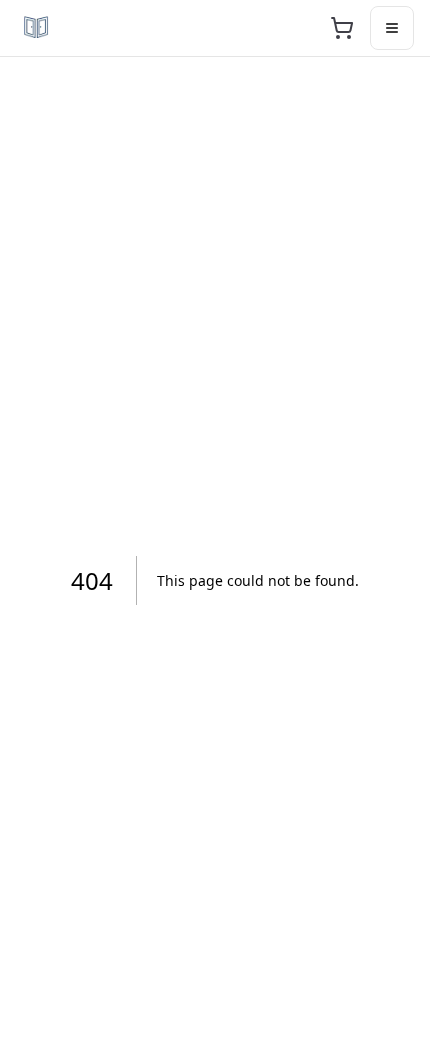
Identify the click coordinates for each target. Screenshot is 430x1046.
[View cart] (342, 28)
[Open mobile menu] (392, 28)
